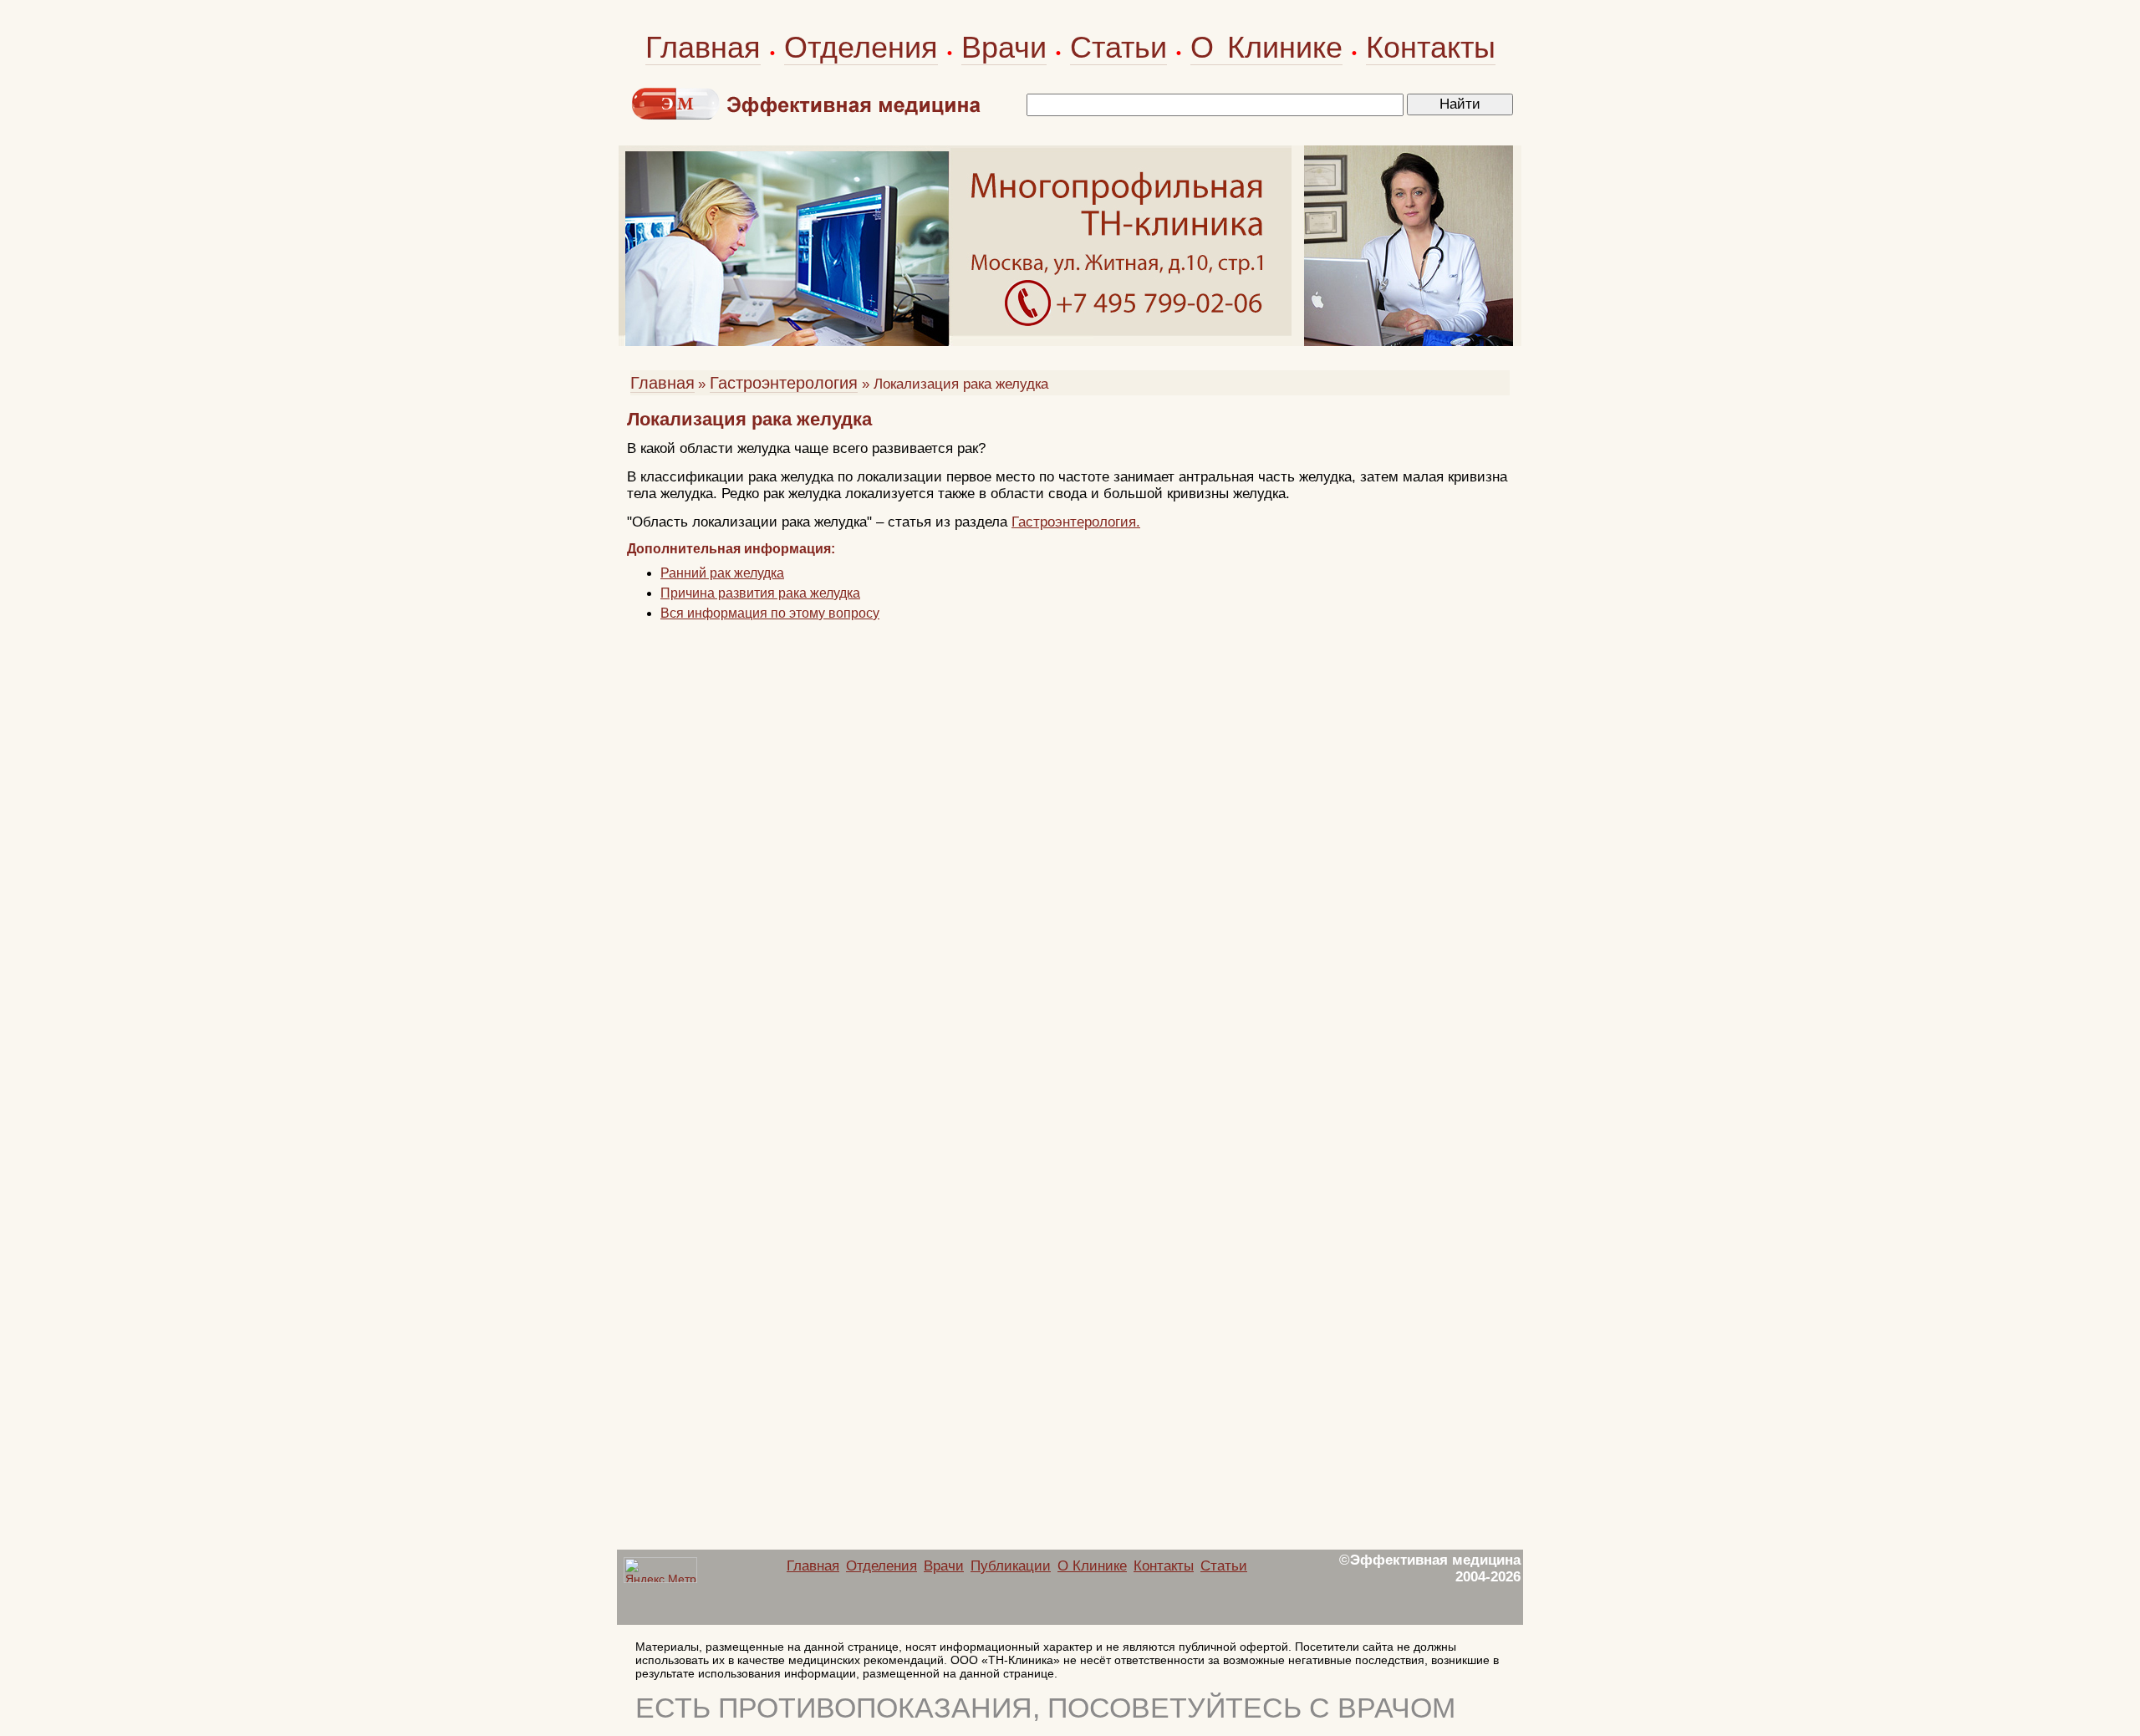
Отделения (861, 47)
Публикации (1011, 1566)
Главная (703, 47)
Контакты (1431, 47)
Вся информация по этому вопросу (770, 613)
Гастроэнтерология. (1076, 522)
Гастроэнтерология (784, 383)
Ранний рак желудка (722, 573)
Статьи (1118, 47)
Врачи (1004, 47)
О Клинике (1266, 47)
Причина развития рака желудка (760, 593)
